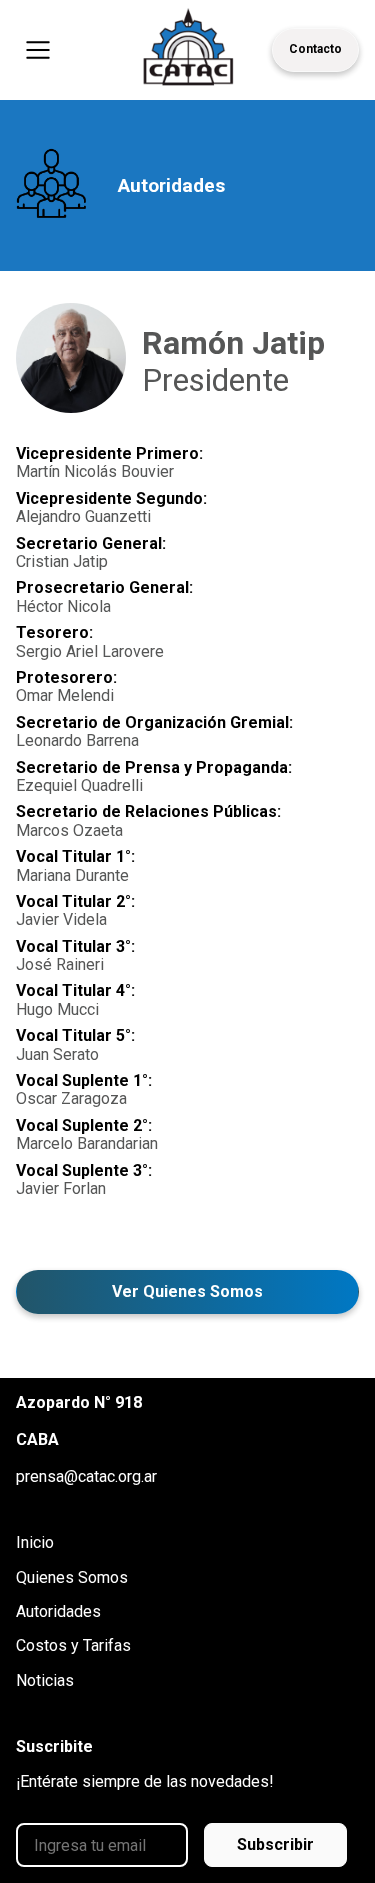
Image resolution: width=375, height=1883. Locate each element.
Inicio (35, 1543)
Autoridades (58, 1612)
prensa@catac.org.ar (86, 1477)
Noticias (45, 1681)
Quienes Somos (72, 1578)
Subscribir (275, 1844)
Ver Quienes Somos (187, 1291)
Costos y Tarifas (73, 1646)
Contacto (315, 49)
